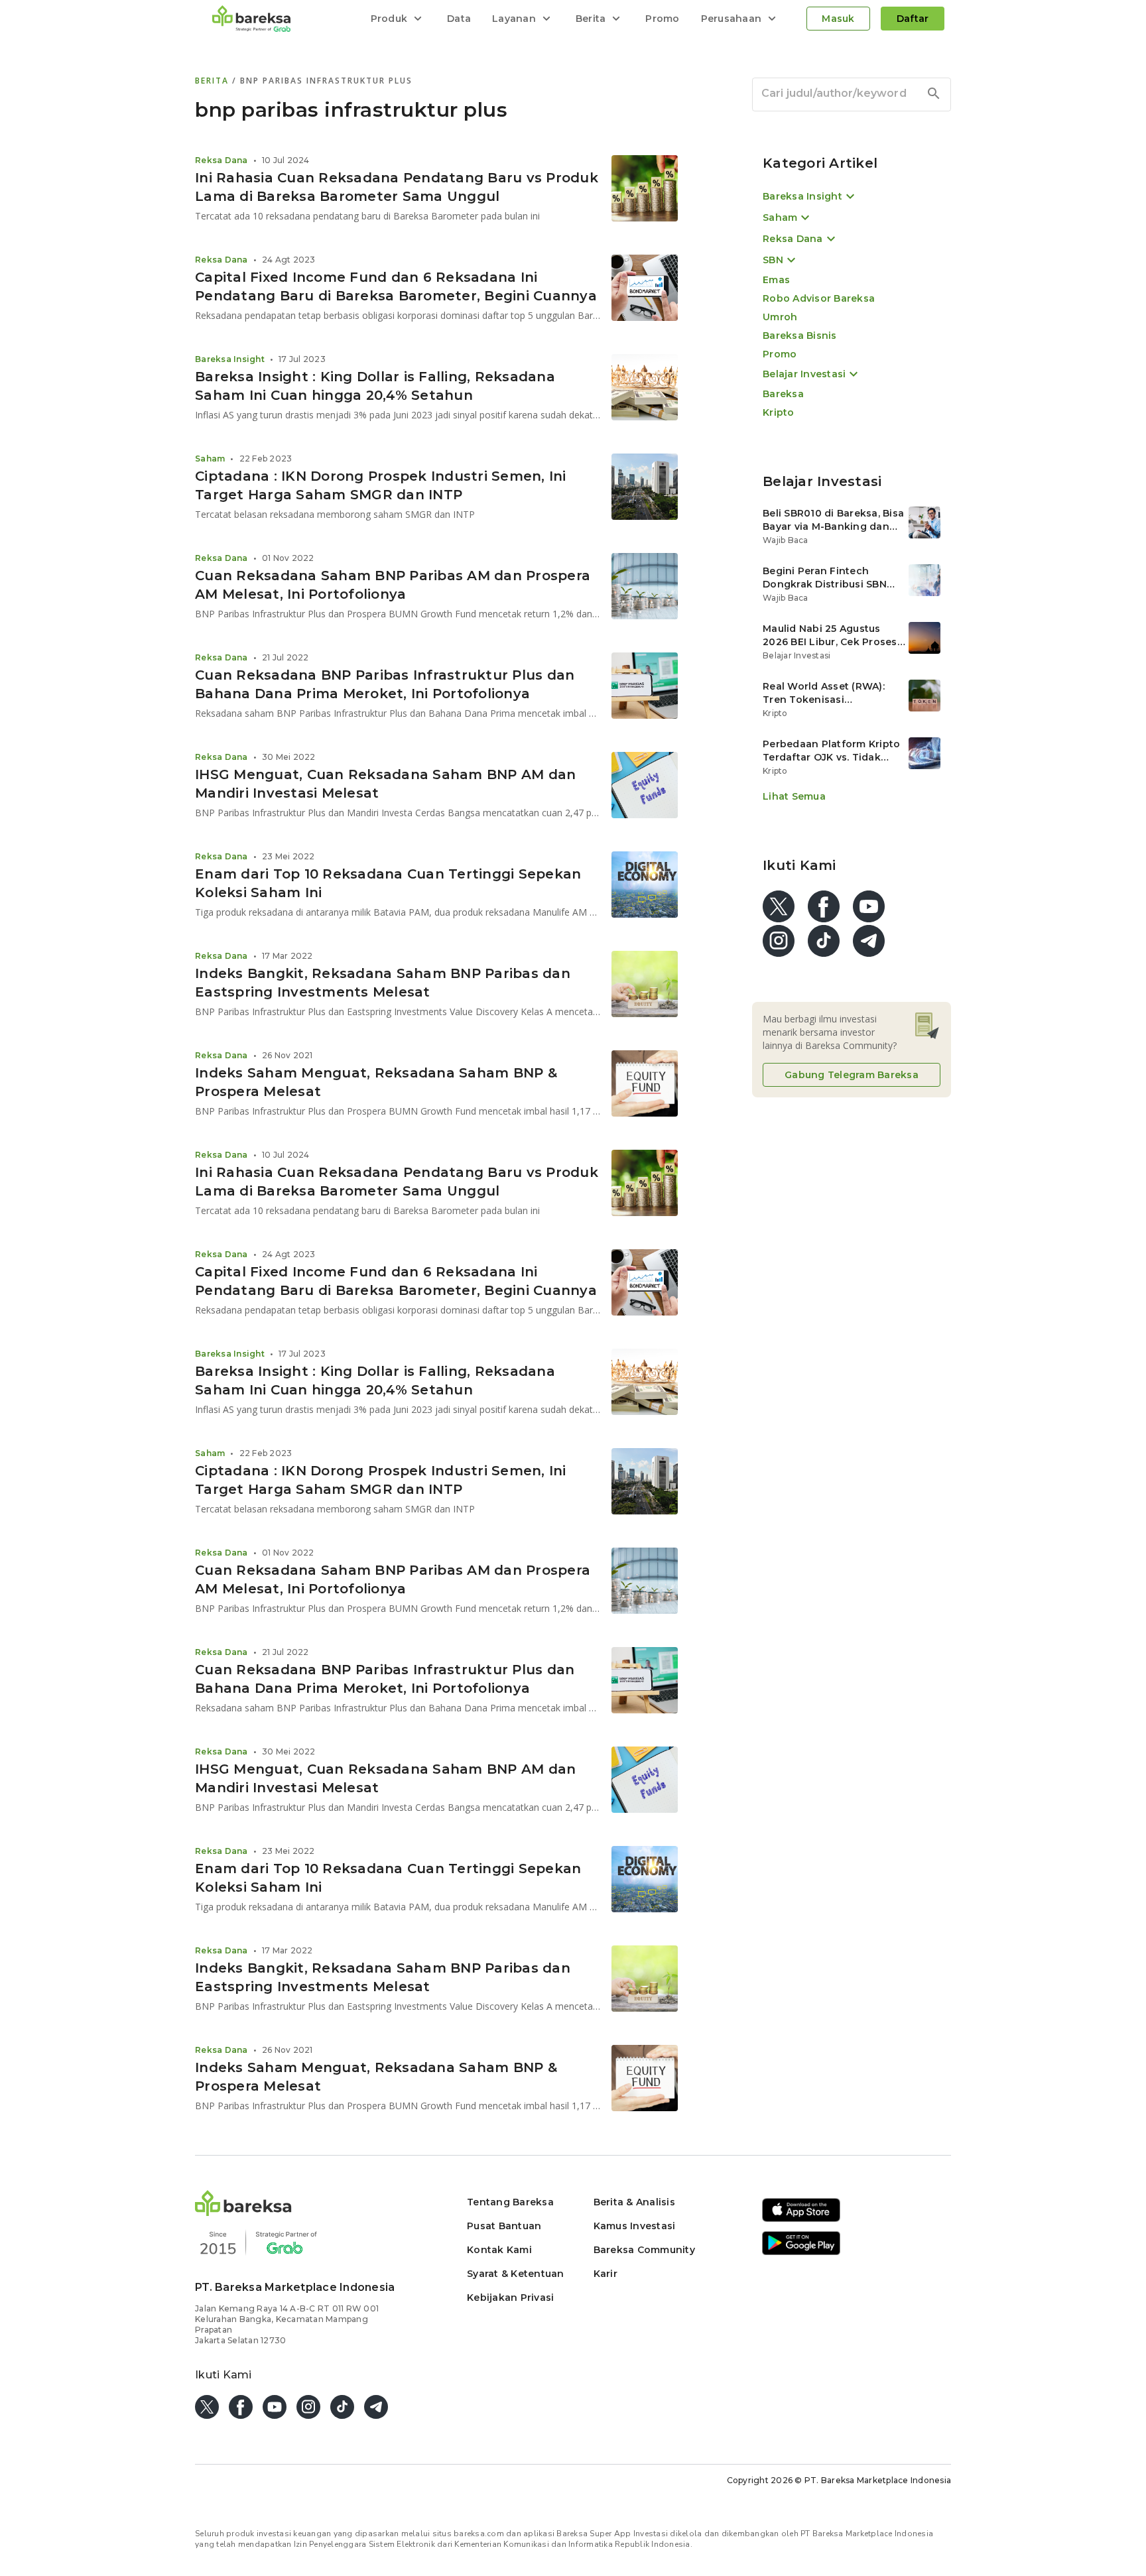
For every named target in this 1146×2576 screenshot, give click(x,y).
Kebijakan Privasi (510, 2298)
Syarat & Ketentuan (516, 2274)
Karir (605, 2274)
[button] (243, 2212)
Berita (214, 81)
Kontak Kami (499, 2250)
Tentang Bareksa (510, 2202)
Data (459, 19)
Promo (662, 19)
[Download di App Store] (801, 2220)
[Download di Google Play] (801, 2253)
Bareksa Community (644, 2250)
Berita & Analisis (634, 2202)
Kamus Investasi (635, 2226)
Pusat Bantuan (504, 2226)
